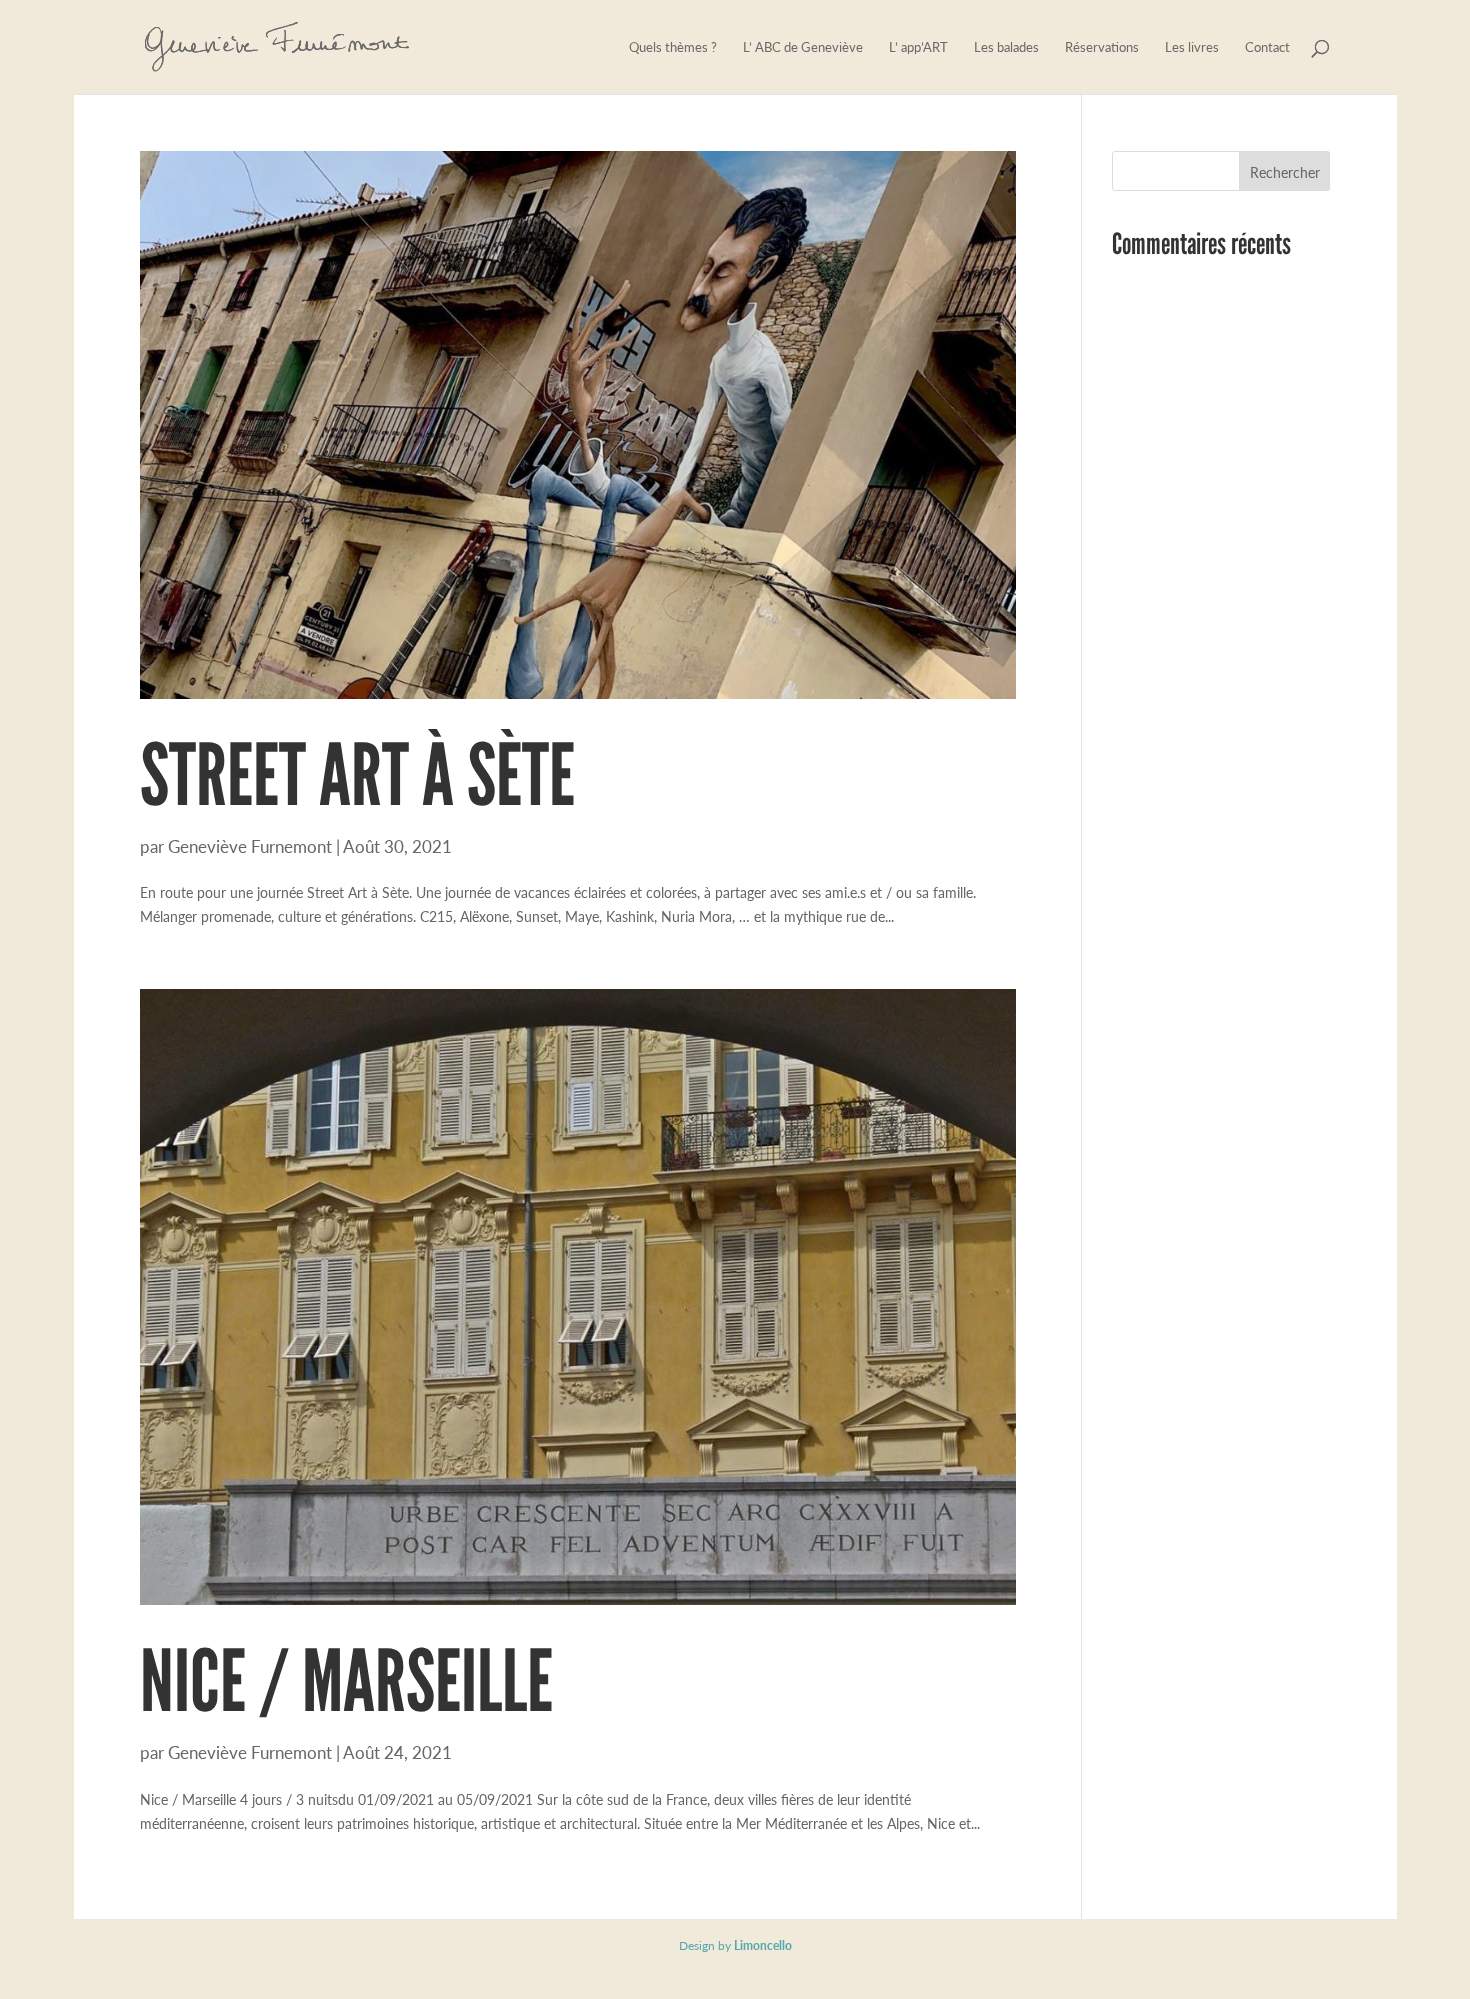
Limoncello (763, 1945)
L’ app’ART (918, 48)
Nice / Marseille (346, 1681)
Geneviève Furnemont (250, 846)
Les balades (1006, 48)
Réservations (1102, 48)
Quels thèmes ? (673, 48)
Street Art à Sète (357, 775)
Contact (1267, 48)
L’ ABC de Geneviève (803, 48)
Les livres (1192, 48)
